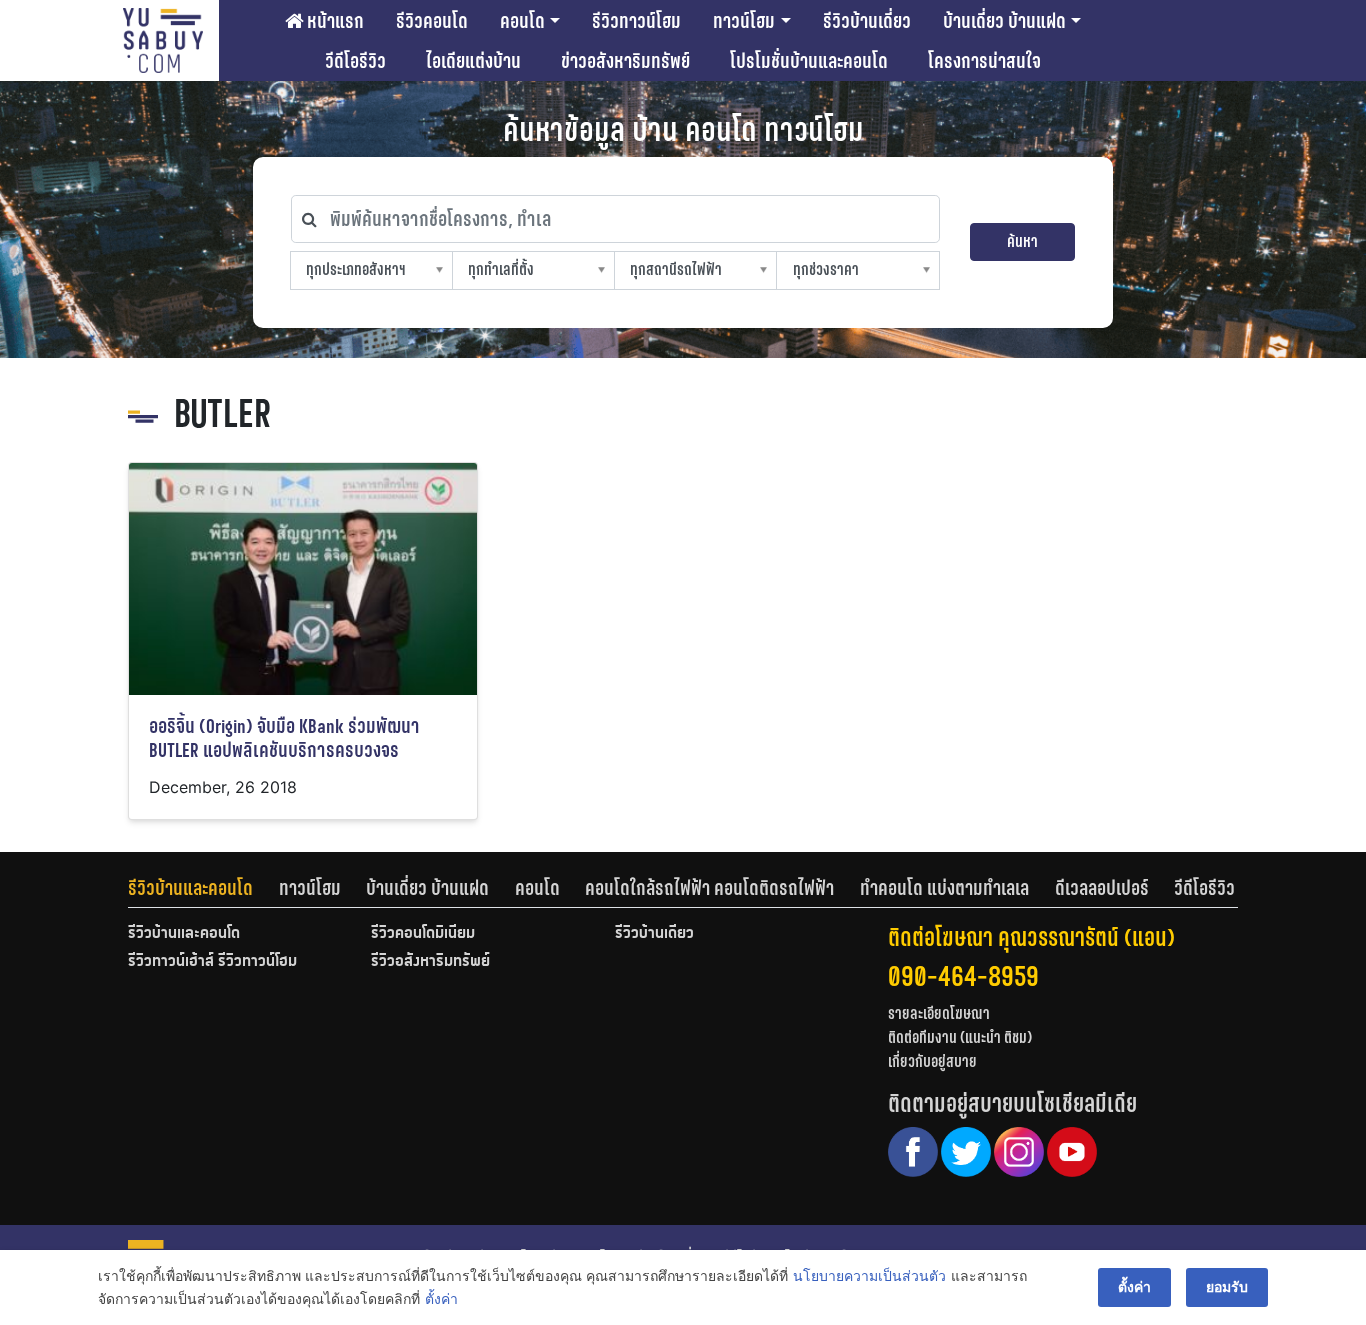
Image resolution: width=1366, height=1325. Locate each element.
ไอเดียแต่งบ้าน (473, 61)
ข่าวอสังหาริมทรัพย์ (625, 61)
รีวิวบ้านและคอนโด (190, 888)
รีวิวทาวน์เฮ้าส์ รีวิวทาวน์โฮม (212, 962)
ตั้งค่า (441, 1298)
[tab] (203, 888)
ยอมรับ (1227, 1286)
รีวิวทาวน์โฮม (636, 21)
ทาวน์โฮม (744, 21)
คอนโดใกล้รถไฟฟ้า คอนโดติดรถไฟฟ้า (709, 888)
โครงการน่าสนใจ (984, 61)
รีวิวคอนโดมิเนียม (423, 934)
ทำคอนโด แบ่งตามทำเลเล (944, 888)
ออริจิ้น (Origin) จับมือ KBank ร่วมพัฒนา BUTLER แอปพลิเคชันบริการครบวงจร (284, 738)
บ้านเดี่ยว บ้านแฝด (1004, 21)
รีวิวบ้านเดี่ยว (867, 21)
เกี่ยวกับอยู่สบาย (932, 1061)
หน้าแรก (333, 21)
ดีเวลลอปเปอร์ (1102, 888)
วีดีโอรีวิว (355, 61)
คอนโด (522, 21)
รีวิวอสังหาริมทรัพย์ (430, 962)
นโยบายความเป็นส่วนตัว (869, 1275)
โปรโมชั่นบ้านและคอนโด (809, 61)
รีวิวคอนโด (432, 21)
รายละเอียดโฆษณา (939, 1013)
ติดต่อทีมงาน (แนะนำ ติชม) (960, 1037)
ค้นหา (1022, 241)
